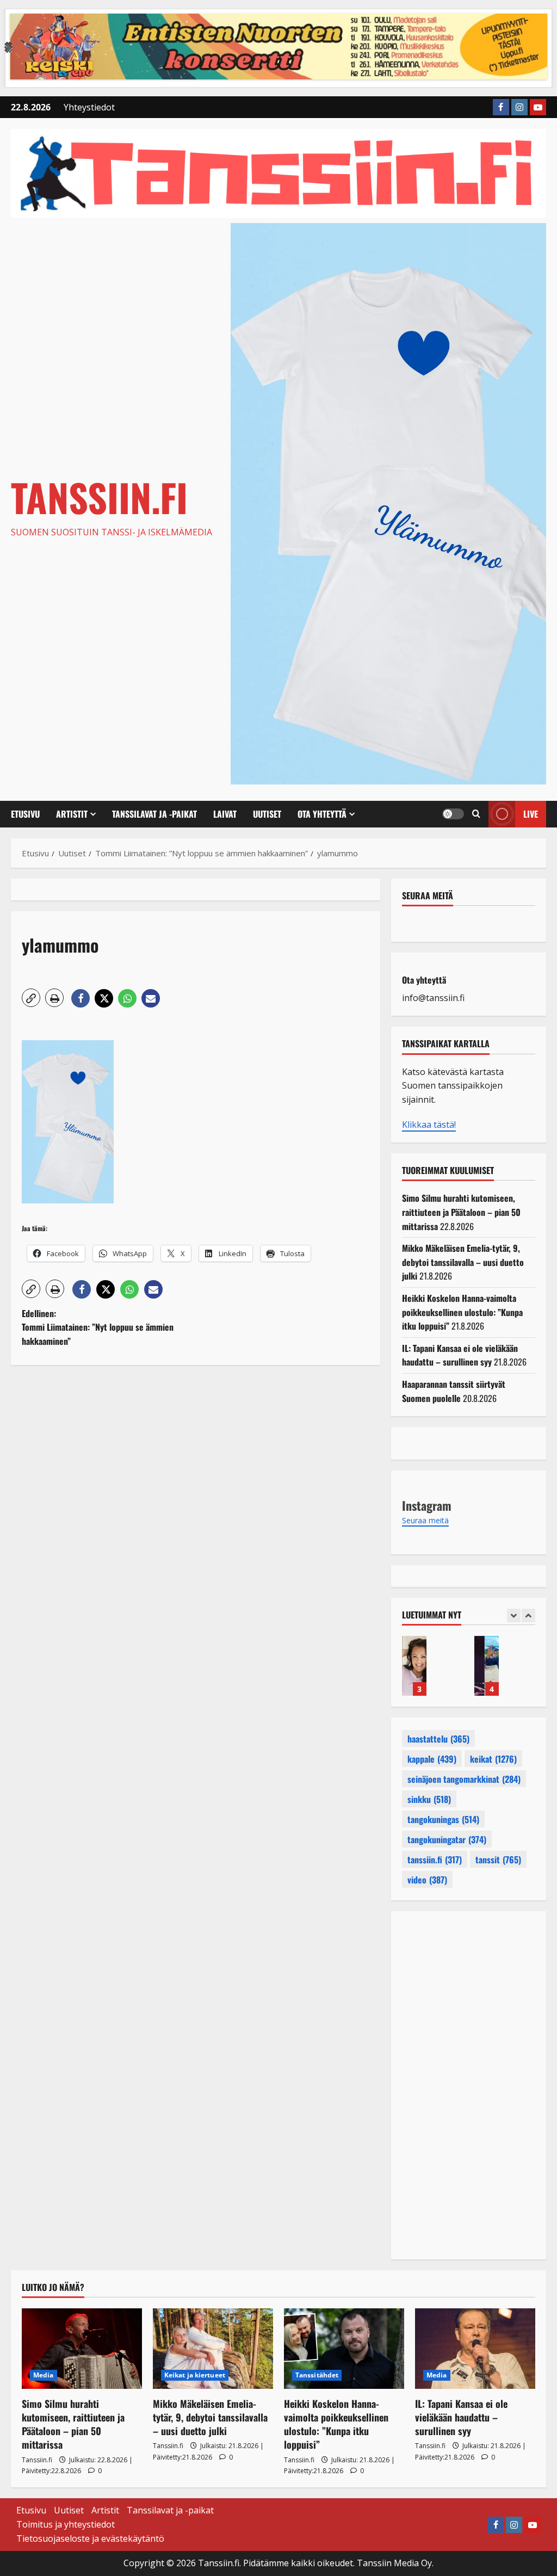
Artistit (72, 814)
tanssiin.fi (435, 1860)
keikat (493, 1759)
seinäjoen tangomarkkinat (464, 1779)
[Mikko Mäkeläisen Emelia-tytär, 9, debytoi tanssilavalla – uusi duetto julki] (213, 2348)
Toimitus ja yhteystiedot (66, 2524)
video (427, 1880)
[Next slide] (528, 1616)
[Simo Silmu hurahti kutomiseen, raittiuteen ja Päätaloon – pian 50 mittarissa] (82, 2348)
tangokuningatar (447, 1839)
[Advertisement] (196, 1487)
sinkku (429, 1799)
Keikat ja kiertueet (195, 2375)
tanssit (498, 1860)
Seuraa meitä (428, 895)
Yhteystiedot (89, 107)
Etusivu (25, 814)
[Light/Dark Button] (453, 814)
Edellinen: (98, 1327)
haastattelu (438, 1739)
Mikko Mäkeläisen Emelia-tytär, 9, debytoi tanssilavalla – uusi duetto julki (463, 1262)
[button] (476, 814)
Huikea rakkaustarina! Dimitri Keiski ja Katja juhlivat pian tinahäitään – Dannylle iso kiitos (495, 1666)
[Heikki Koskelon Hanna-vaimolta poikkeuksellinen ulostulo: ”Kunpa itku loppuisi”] (344, 2348)
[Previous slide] (514, 1616)
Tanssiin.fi (99, 497)
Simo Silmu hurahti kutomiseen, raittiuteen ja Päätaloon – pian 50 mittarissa (461, 1212)
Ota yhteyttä (322, 814)
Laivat (225, 814)
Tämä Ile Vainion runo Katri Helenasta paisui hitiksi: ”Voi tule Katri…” (422, 1666)
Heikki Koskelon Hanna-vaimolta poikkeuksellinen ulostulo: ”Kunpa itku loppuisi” (462, 1312)
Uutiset (267, 814)
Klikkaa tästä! (429, 1125)
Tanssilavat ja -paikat (154, 814)
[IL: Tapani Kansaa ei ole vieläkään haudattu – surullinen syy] (475, 2348)
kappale (432, 1759)
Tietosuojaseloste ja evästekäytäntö (90, 2538)
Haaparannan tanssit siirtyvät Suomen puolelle (454, 1391)
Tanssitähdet (317, 2375)
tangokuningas (443, 1819)
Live (531, 814)
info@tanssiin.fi (433, 998)
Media (44, 2375)
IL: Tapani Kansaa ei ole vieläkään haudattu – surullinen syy (460, 1355)
